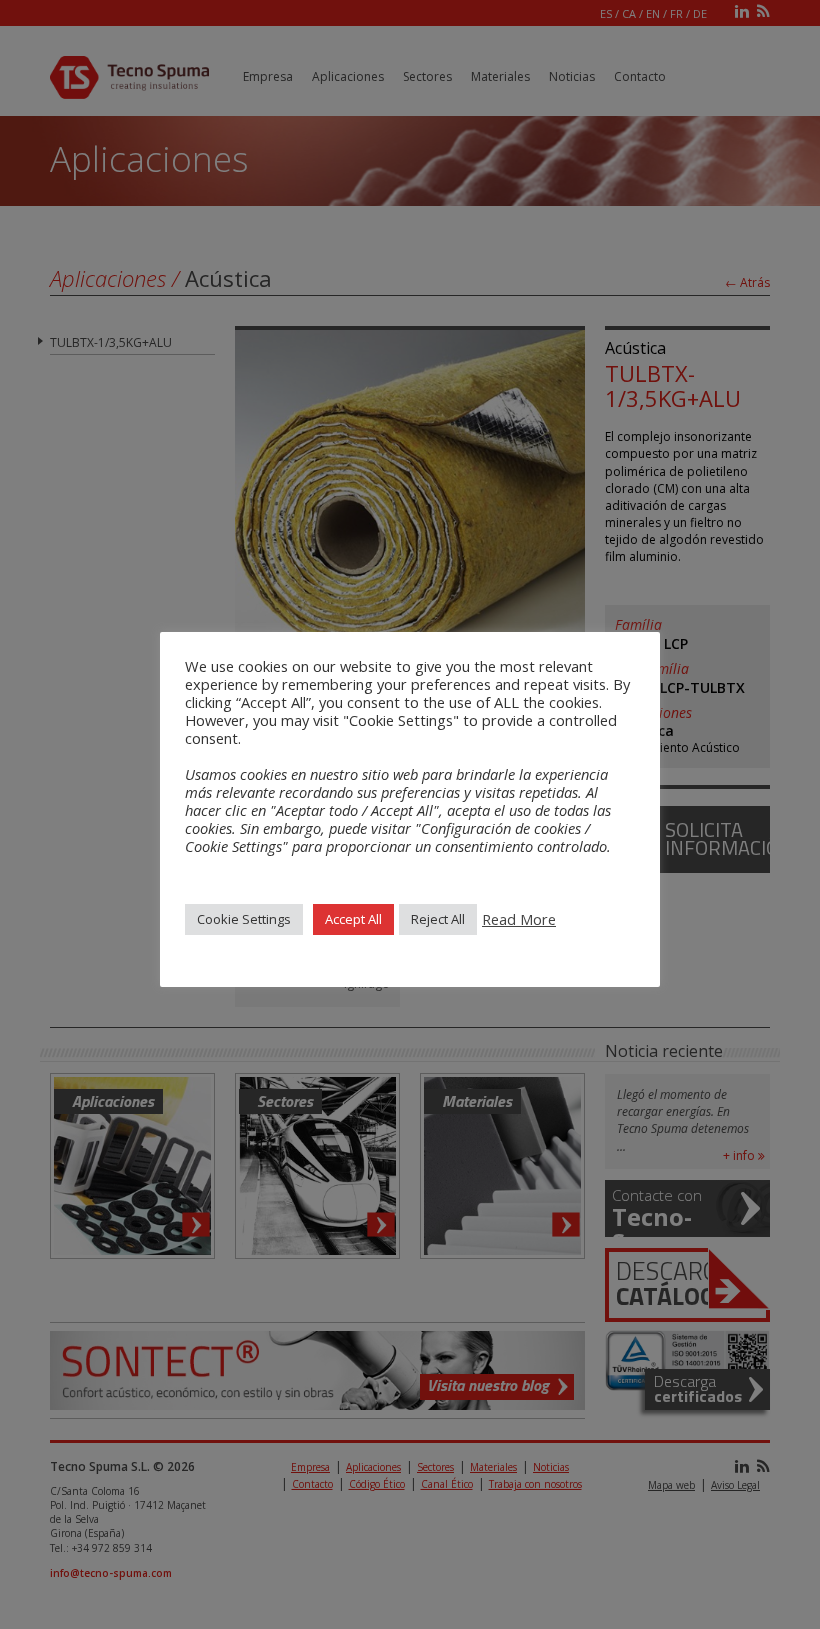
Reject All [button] (438, 919)
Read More (519, 919)
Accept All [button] (353, 919)
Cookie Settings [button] (244, 919)
